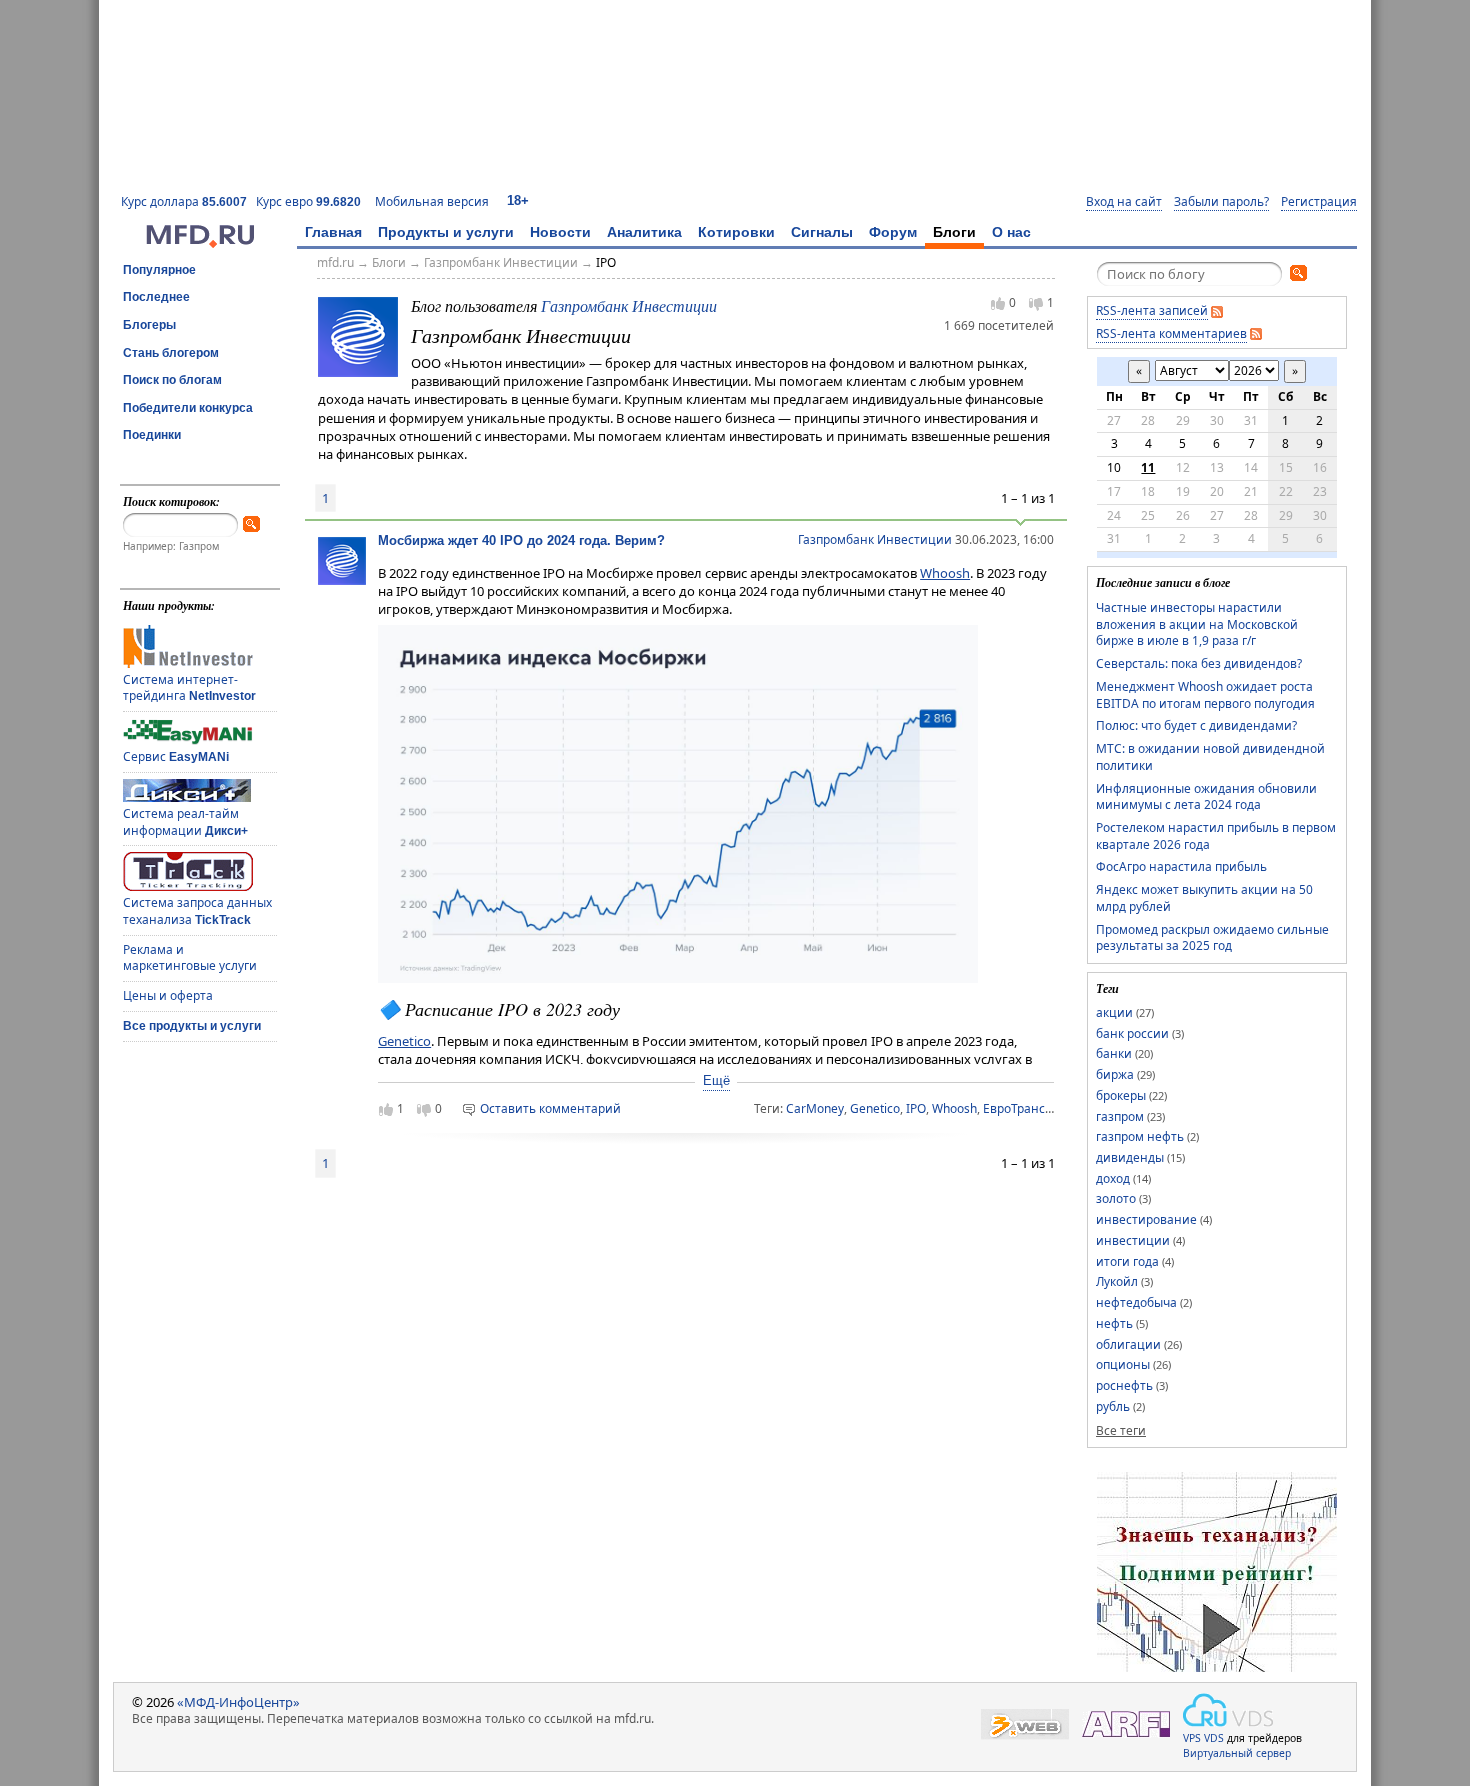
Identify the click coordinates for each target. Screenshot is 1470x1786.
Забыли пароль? (1221, 202)
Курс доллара (184, 201)
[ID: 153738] (358, 335)
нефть (1114, 1323)
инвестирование (1146, 1219)
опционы (1123, 1364)
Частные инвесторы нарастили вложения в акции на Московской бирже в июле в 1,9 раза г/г (1197, 624)
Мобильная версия (432, 201)
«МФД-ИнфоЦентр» (238, 1702)
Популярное (159, 270)
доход (1113, 1178)
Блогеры (149, 325)
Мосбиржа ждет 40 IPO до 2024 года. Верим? (521, 540)
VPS (1192, 1738)
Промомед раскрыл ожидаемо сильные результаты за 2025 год (1212, 938)
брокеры (1121, 1095)
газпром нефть (1140, 1136)
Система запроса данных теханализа (197, 911)
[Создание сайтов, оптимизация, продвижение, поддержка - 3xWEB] (1025, 1724)
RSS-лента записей (1152, 310)
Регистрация (1319, 202)
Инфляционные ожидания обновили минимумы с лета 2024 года (1206, 797)
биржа (1115, 1074)
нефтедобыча (1136, 1302)
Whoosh (945, 573)
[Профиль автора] (342, 580)
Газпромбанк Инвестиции (501, 262)
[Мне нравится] (998, 303)
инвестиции (1133, 1240)
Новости (560, 232)
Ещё (716, 1080)
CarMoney (815, 1108)
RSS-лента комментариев (1171, 333)
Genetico (404, 1041)
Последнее (156, 297)
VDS (1214, 1738)
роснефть (1124, 1385)
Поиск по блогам (172, 380)
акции (1114, 1012)
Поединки (152, 435)
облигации (1128, 1344)
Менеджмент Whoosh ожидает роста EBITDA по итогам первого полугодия (1205, 695)
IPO (606, 262)
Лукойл (1117, 1281)
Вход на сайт (1124, 202)
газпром (1120, 1116)
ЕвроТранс (1014, 1108)
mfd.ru (335, 262)
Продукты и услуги (446, 232)
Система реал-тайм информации (185, 822)
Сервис (176, 756)
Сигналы (822, 232)
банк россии (1132, 1033)
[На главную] (200, 243)
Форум (893, 232)
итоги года (1127, 1261)
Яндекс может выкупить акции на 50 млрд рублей (1204, 898)
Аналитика (644, 232)
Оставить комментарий (550, 1108)
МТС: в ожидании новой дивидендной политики (1210, 757)
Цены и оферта (168, 995)
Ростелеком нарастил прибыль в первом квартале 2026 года (1216, 836)
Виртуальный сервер (1237, 1753)
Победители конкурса (188, 408)
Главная (333, 232)
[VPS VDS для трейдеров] (1228, 1710)
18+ (518, 200)
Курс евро (308, 201)
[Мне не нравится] (1036, 304)
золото (1116, 1198)
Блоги (954, 232)
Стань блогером (171, 353)
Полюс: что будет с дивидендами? (1196, 725)
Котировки (736, 232)
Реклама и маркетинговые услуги (190, 958)
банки (1114, 1053)
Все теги (1121, 1430)
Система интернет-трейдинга (189, 688)
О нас (1011, 232)
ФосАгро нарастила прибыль (1181, 866)
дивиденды (1130, 1157)
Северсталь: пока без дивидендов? (1199, 663)
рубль (1113, 1406)
